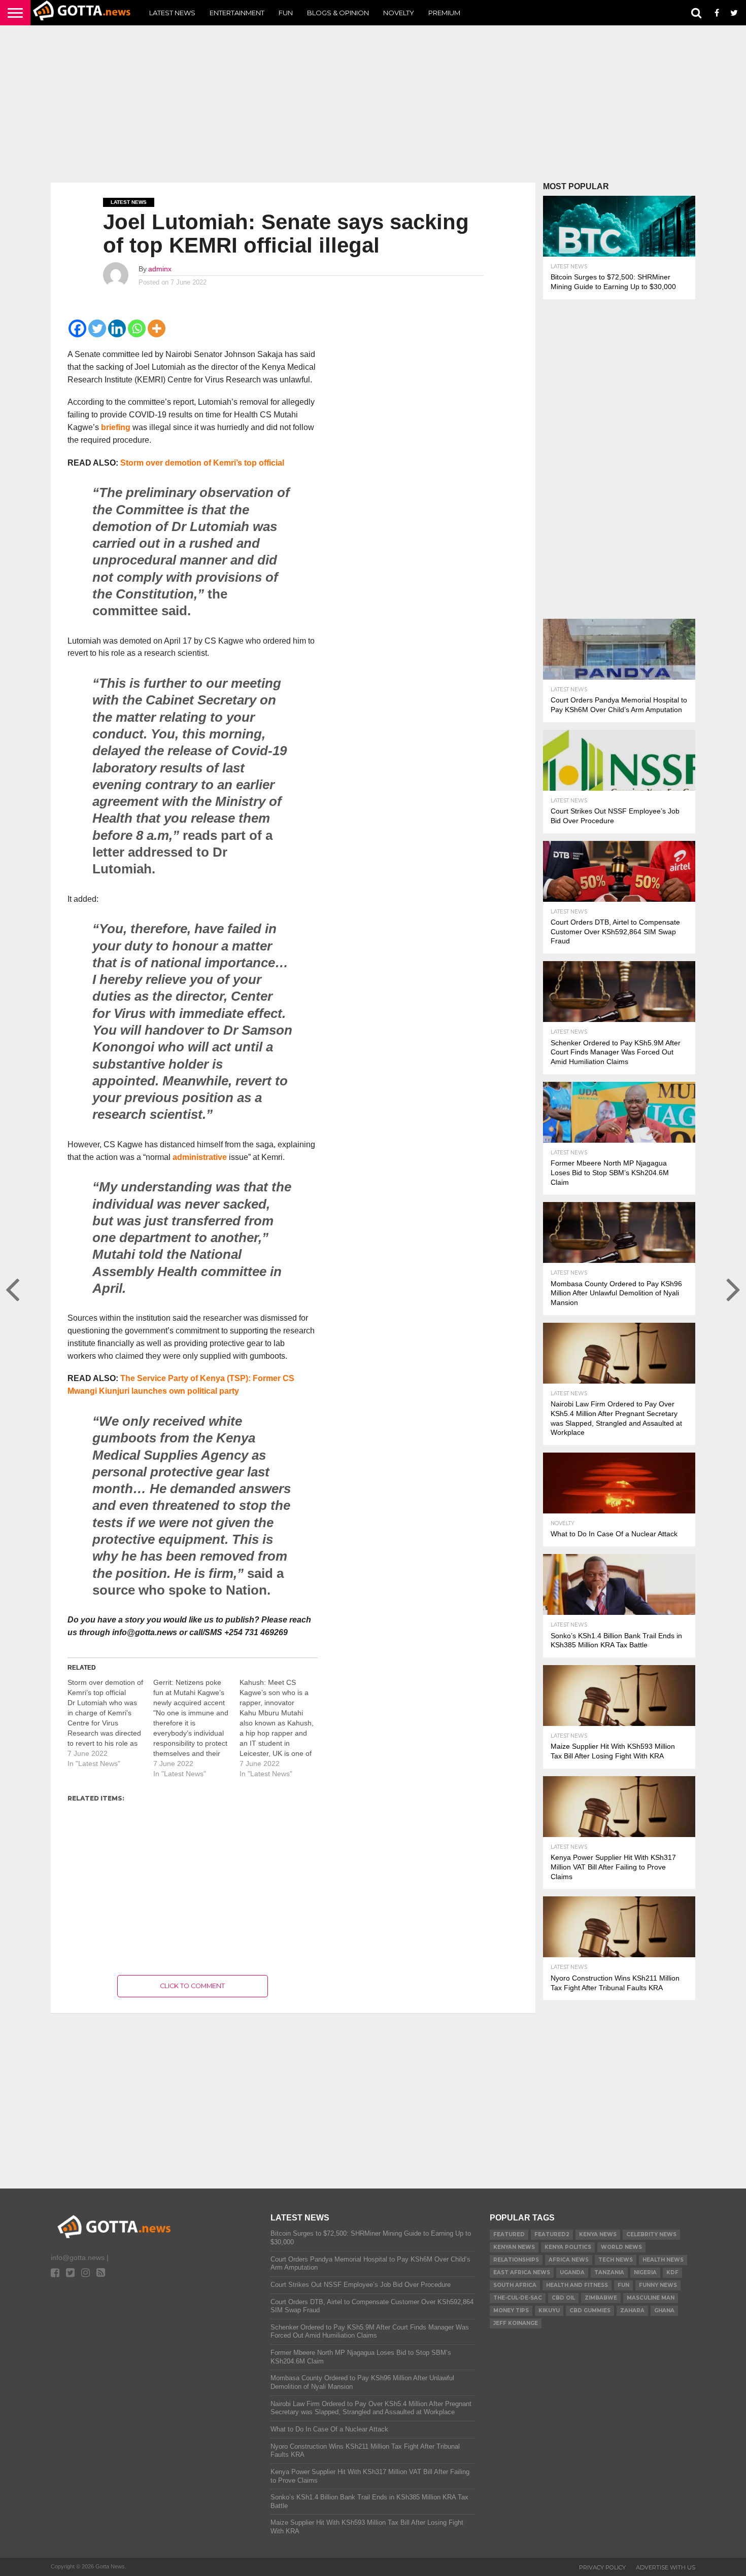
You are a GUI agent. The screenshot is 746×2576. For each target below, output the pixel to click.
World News (621, 2247)
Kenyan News (514, 2247)
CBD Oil (563, 2298)
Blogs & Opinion (338, 13)
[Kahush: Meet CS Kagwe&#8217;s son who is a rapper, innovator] (282, 1728)
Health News (663, 2260)
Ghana (664, 2310)
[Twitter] (97, 328)
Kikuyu (549, 2310)
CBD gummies (590, 2310)
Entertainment (237, 13)
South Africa (515, 2285)
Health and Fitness (577, 2285)
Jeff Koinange (516, 2323)
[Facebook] (77, 328)
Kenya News (598, 2234)
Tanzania (609, 2272)
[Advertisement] (373, 104)
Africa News (569, 2260)
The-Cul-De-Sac (518, 2298)
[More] (157, 328)
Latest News (172, 13)
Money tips (511, 2310)
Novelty (399, 13)
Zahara (632, 2310)
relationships (516, 2260)
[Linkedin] (117, 328)
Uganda (572, 2272)
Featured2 (552, 2234)
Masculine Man (651, 2298)
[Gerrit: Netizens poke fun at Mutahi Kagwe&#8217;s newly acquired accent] (196, 1728)
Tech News (616, 2260)
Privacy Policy (602, 2567)
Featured (509, 2234)
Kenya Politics (568, 2247)
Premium (444, 13)
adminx (160, 269)
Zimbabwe (601, 2298)
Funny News (658, 2285)
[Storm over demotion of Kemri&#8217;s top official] (110, 1723)
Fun (286, 13)
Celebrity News (651, 2234)
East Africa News (522, 2272)
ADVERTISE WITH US (666, 2567)
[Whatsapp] (137, 328)
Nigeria (645, 2272)
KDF (672, 2272)
